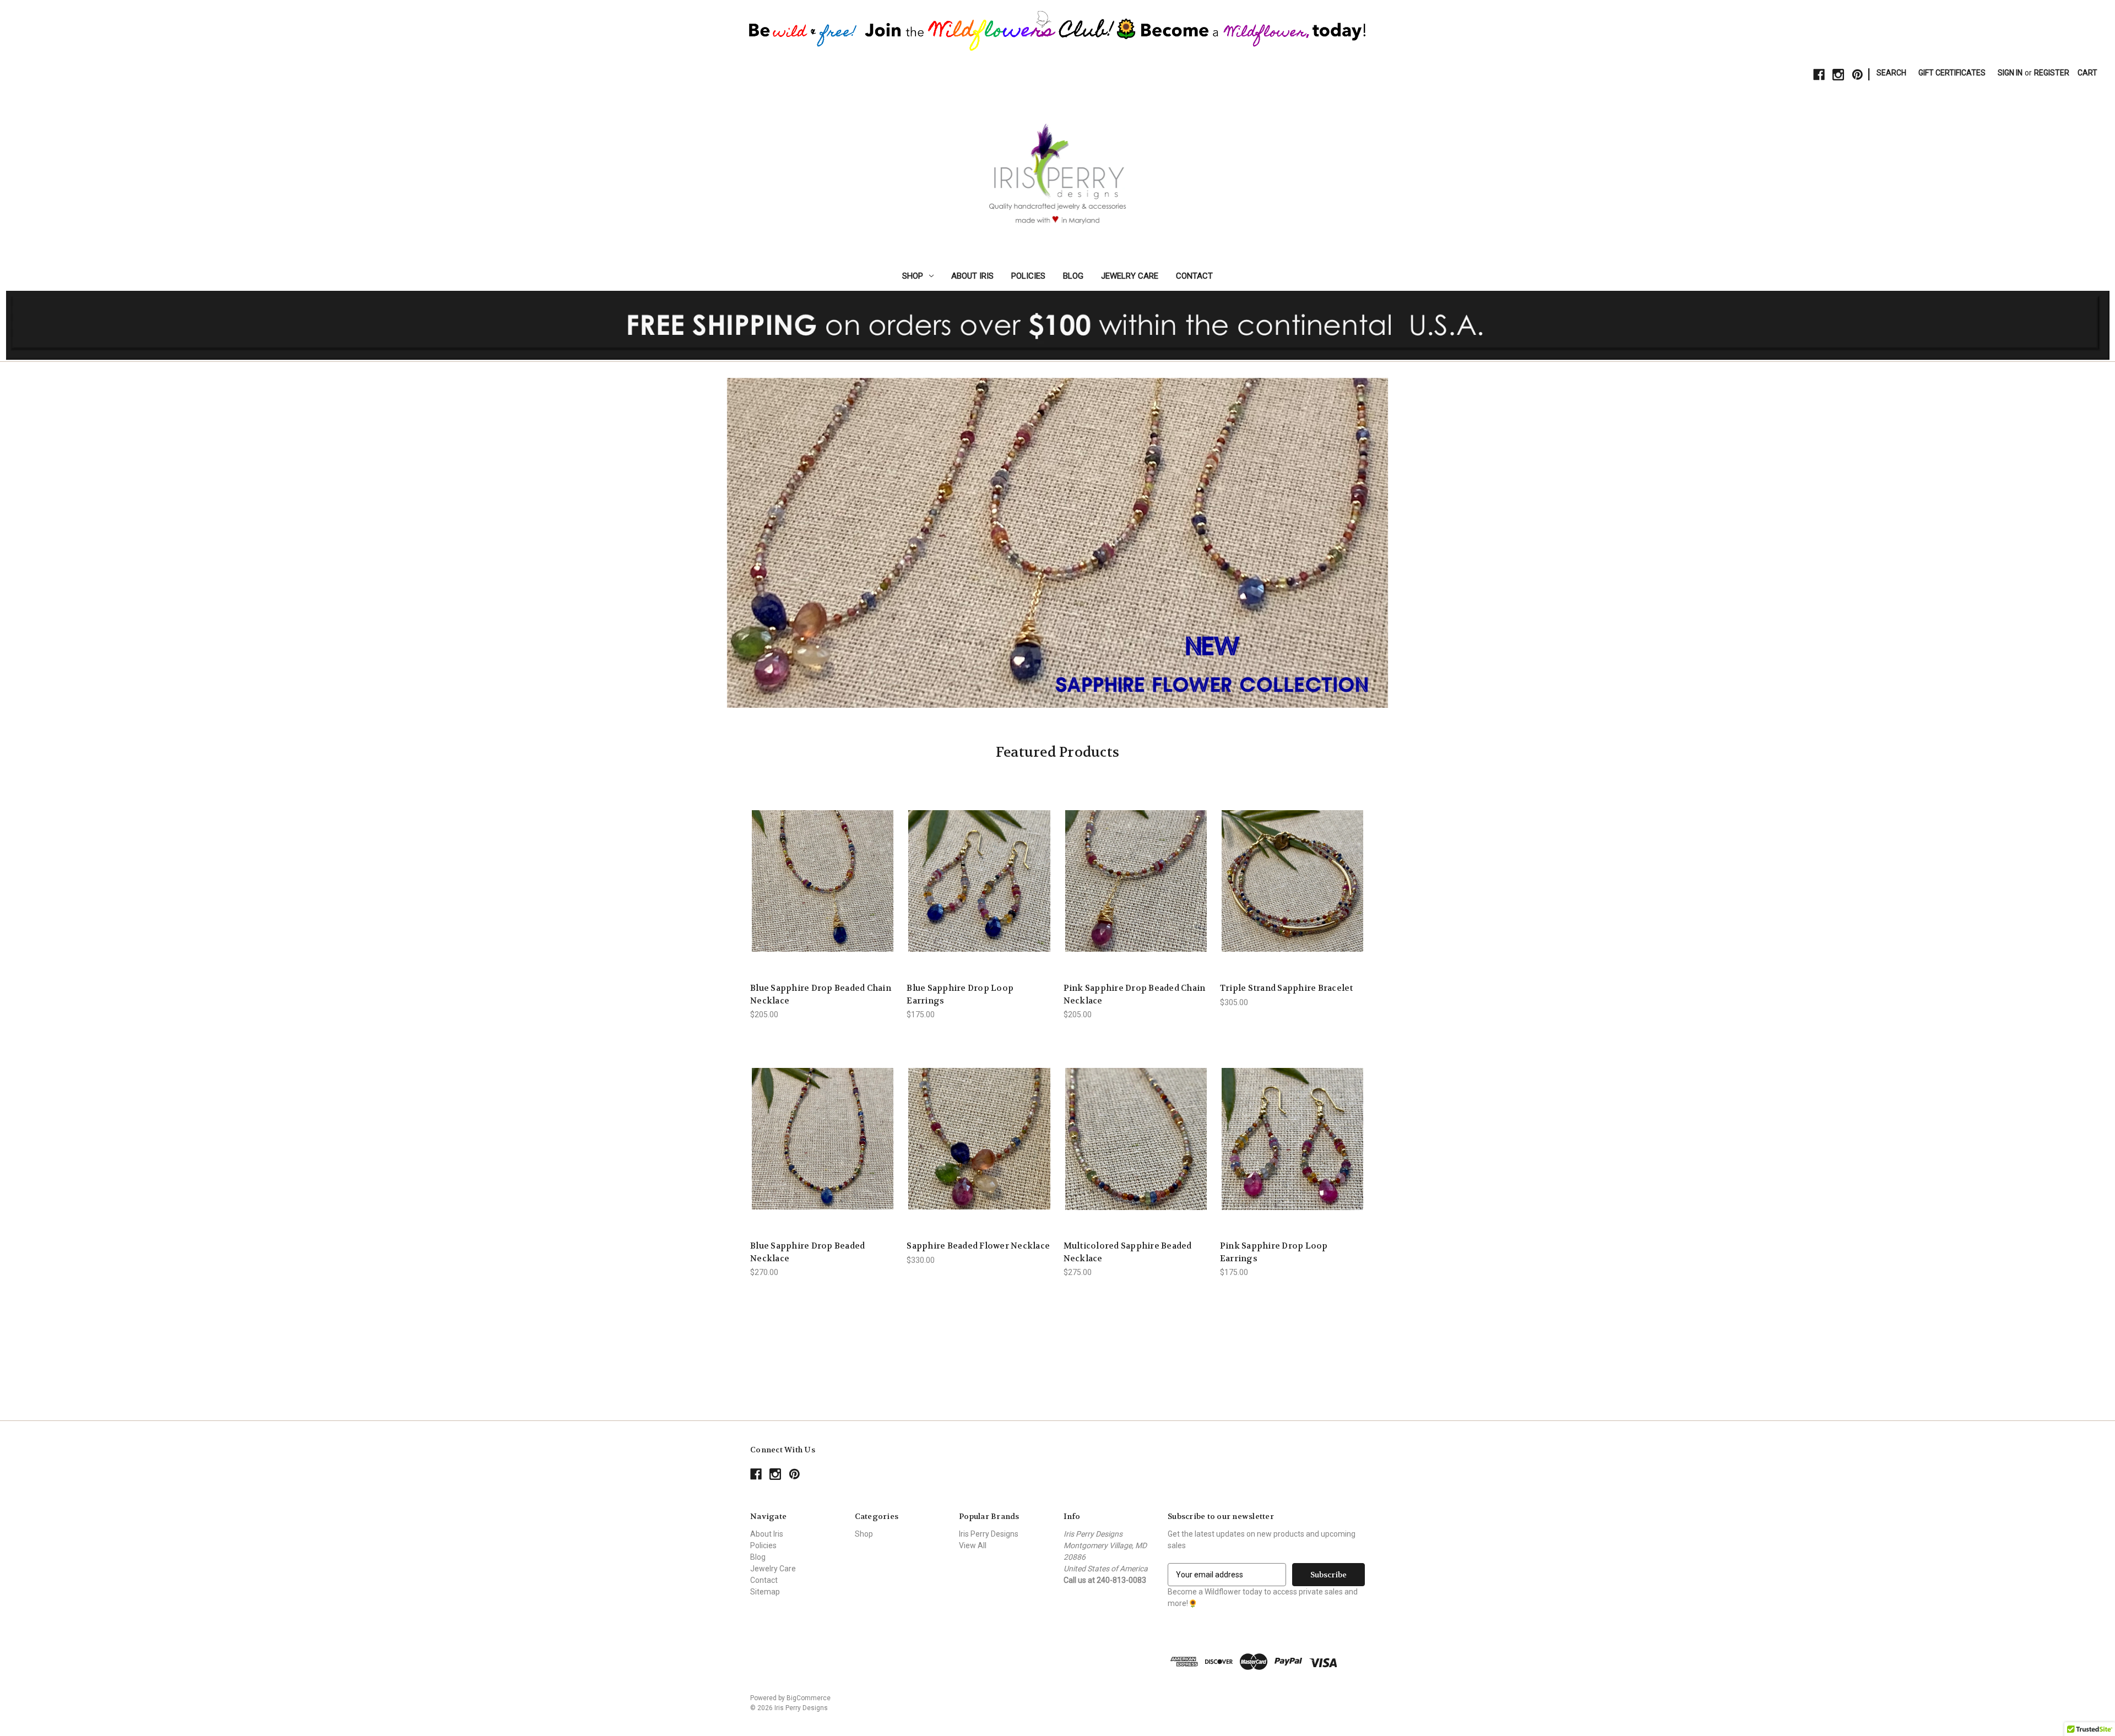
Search (1891, 73)
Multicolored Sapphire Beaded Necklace (1128, 1252)
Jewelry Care (1130, 276)
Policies (1028, 276)
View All (973, 1545)
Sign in (2010, 73)
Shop (913, 276)
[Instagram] (1838, 75)
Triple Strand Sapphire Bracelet (1287, 988)
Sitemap (765, 1592)
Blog (1073, 276)
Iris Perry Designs (989, 1534)
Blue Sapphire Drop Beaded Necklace (807, 1252)
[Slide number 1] (1057, 542)
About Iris (972, 276)
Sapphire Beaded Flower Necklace (978, 1246)
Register (2052, 73)
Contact (1194, 276)
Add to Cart (823, 890)
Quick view (822, 871)
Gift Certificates (1952, 73)
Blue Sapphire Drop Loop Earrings (960, 994)
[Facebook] (1819, 75)
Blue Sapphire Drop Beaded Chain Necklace (821, 994)
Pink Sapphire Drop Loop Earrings (1274, 1252)
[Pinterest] (1858, 75)
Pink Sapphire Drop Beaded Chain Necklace (1135, 994)
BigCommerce (809, 1698)
